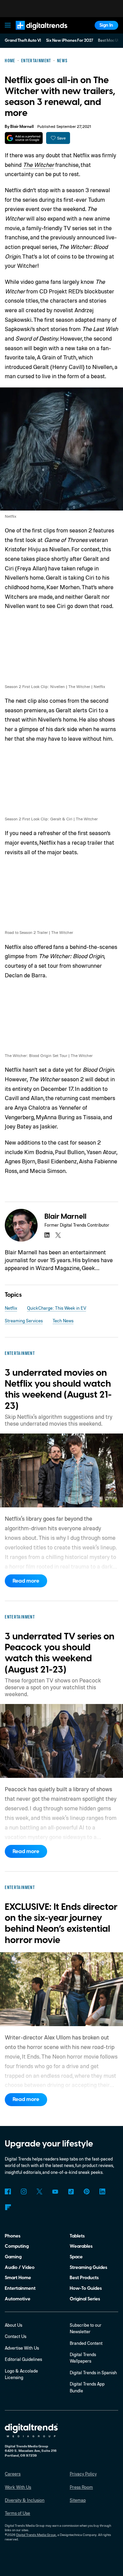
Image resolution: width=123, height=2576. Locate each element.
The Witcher (38, 165)
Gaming (13, 2257)
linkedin (47, 1235)
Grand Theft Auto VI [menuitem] (23, 41)
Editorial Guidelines (23, 2359)
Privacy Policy (83, 2474)
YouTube (55, 2191)
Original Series (85, 2299)
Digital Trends (35, 33)
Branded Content (86, 2343)
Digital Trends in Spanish (93, 2373)
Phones (13, 2236)
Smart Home (18, 2278)
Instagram (23, 2191)
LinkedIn (102, 2191)
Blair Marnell (22, 127)
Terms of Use (17, 2513)
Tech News (63, 1321)
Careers (13, 2474)
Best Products (84, 2278)
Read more (26, 1581)
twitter (58, 1235)
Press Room (81, 2487)
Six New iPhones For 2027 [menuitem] (70, 41)
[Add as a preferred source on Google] (24, 138)
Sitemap (78, 2500)
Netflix (11, 1308)
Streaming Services (24, 1321)
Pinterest (87, 2191)
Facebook (8, 2191)
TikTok (71, 2191)
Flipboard (8, 2207)
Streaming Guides (88, 2267)
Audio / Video (20, 2267)
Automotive (18, 2299)
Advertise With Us (22, 2348)
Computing (17, 2246)
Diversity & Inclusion (25, 2500)
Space (76, 2257)
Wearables (81, 2246)
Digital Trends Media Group (36, 2535)
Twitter (39, 2191)
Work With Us (18, 2487)
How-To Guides (86, 2288)
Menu (8, 25)
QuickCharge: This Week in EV (57, 1308)
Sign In (106, 25)
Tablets (77, 2236)
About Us (13, 2325)
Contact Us (16, 2336)
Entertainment (20, 2288)
